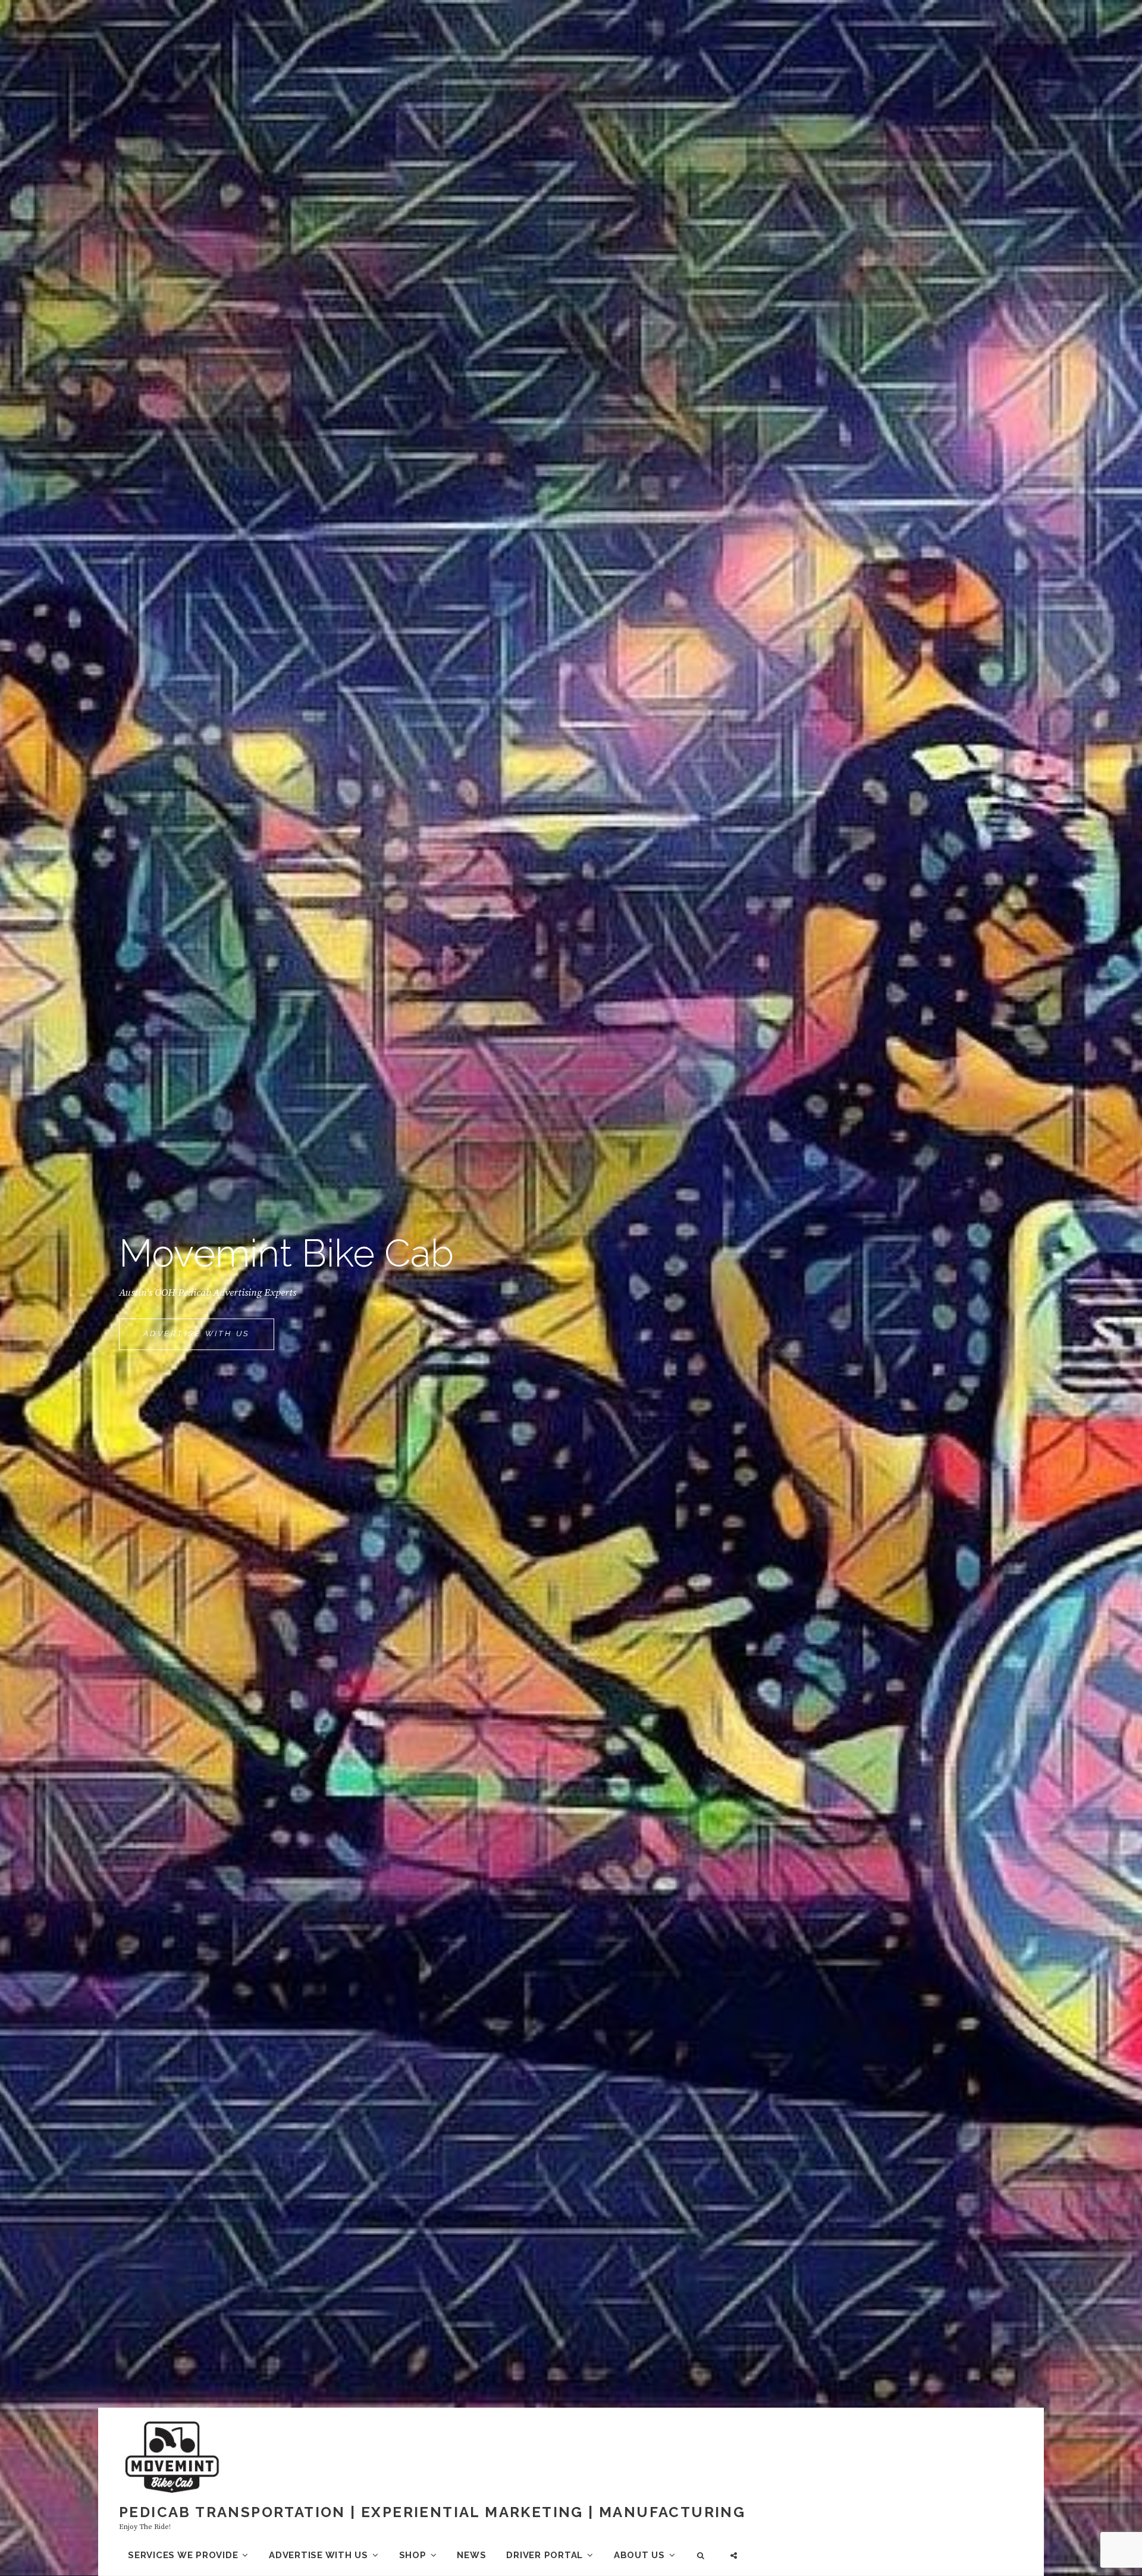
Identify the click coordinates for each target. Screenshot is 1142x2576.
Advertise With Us (209, 1340)
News (471, 2555)
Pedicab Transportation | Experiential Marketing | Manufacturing (432, 2512)
